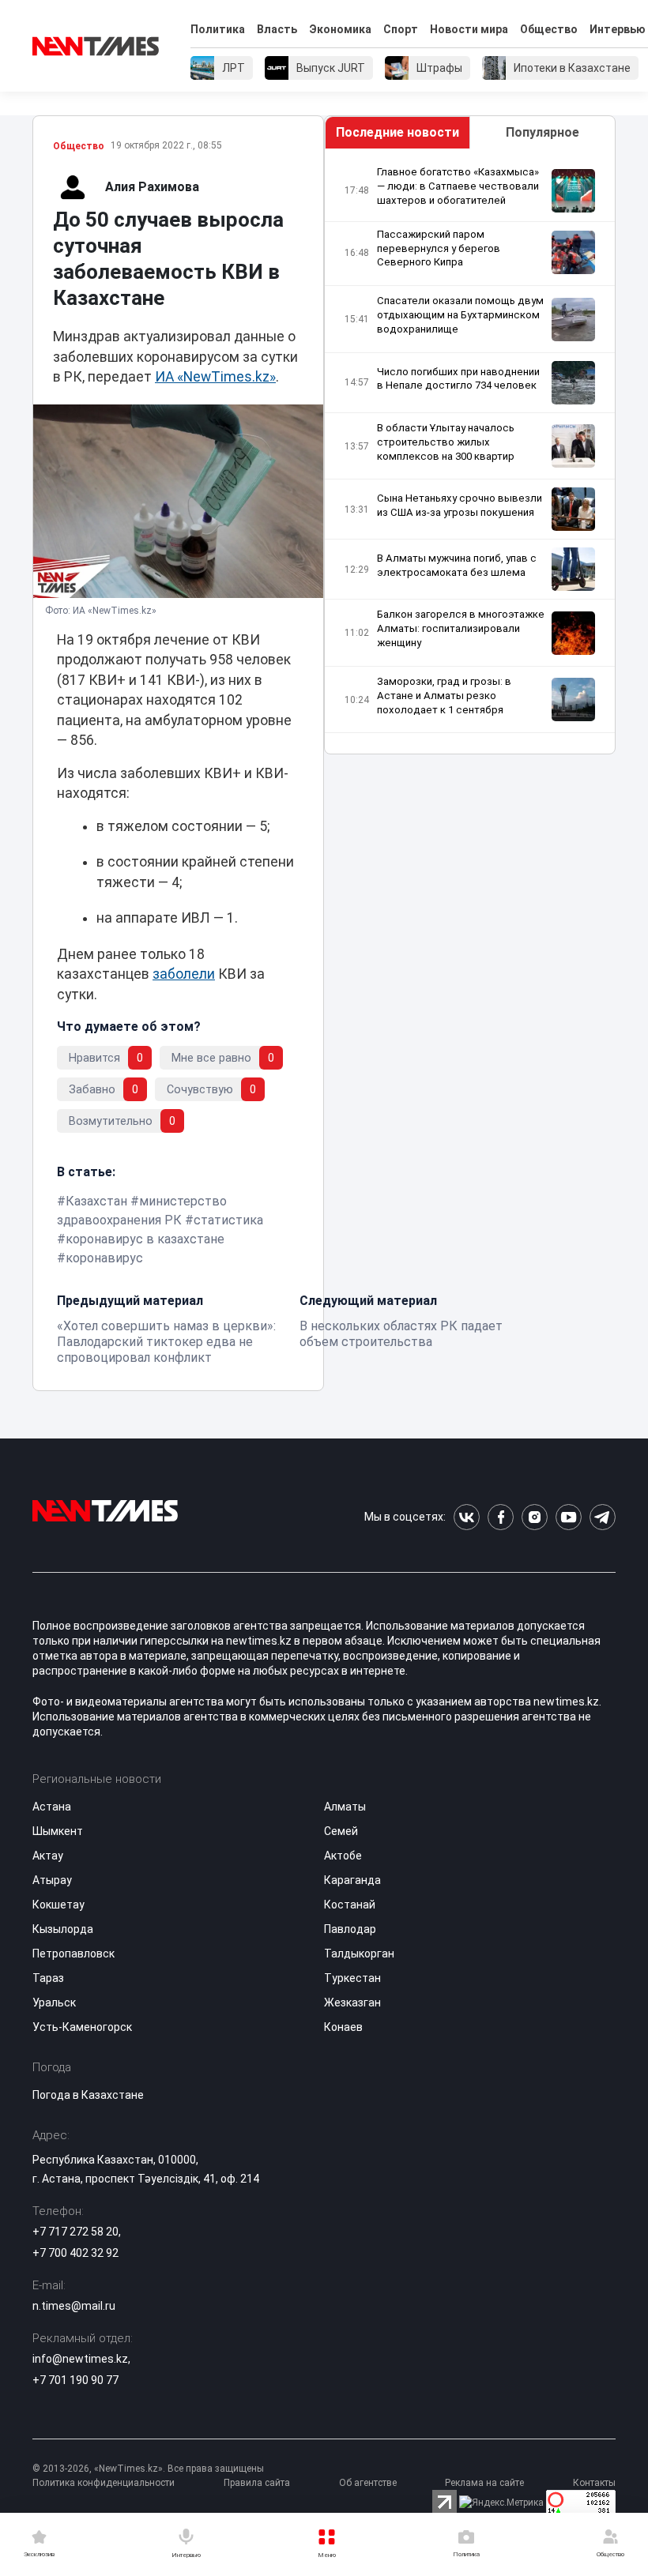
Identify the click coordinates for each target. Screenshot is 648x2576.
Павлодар (350, 1929)
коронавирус (104, 1258)
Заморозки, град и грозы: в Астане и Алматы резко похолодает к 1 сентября (444, 696)
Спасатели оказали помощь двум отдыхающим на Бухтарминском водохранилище (460, 315)
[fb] (501, 1517)
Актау (48, 1856)
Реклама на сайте (484, 2483)
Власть (277, 29)
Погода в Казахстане (88, 2095)
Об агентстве (368, 2483)
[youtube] (569, 1517)
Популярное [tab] (543, 132)
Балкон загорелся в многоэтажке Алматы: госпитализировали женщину (461, 628)
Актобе (343, 1856)
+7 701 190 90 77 (75, 2380)
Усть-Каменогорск (82, 2027)
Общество (549, 29)
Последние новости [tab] (397, 132)
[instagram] (535, 1517)
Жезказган (352, 2003)
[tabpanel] (470, 451)
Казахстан (96, 1201)
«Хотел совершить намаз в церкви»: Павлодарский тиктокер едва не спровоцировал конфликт (166, 1342)
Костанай (350, 1905)
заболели (184, 974)
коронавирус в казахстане (145, 1239)
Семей (341, 1831)
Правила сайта (257, 2483)
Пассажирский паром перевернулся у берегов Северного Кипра (439, 248)
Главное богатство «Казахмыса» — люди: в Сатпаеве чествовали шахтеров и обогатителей (458, 186)
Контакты (594, 2483)
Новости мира (469, 29)
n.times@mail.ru (74, 2306)
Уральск (54, 2003)
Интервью (618, 29)
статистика (228, 1220)
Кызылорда (63, 1929)
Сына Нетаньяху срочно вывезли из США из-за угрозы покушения (460, 505)
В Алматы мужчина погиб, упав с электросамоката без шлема (457, 565)
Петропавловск (73, 1954)
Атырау (52, 1880)
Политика (218, 29)
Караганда (352, 1880)
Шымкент (58, 1831)
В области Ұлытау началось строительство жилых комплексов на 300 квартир (446, 442)
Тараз (48, 1978)
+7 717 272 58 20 (75, 2232)
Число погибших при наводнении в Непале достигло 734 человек (458, 379)
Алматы (345, 1807)
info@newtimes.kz (80, 2359)
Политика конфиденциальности (104, 2483)
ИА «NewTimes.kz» (215, 377)
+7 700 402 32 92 (75, 2253)
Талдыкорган (359, 1954)
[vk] (467, 1517)
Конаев (343, 2027)
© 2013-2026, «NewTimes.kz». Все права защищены (148, 2469)
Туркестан (352, 1978)
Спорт (401, 29)
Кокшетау (58, 1905)
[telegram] (603, 1517)
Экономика (340, 29)
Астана (52, 1807)
